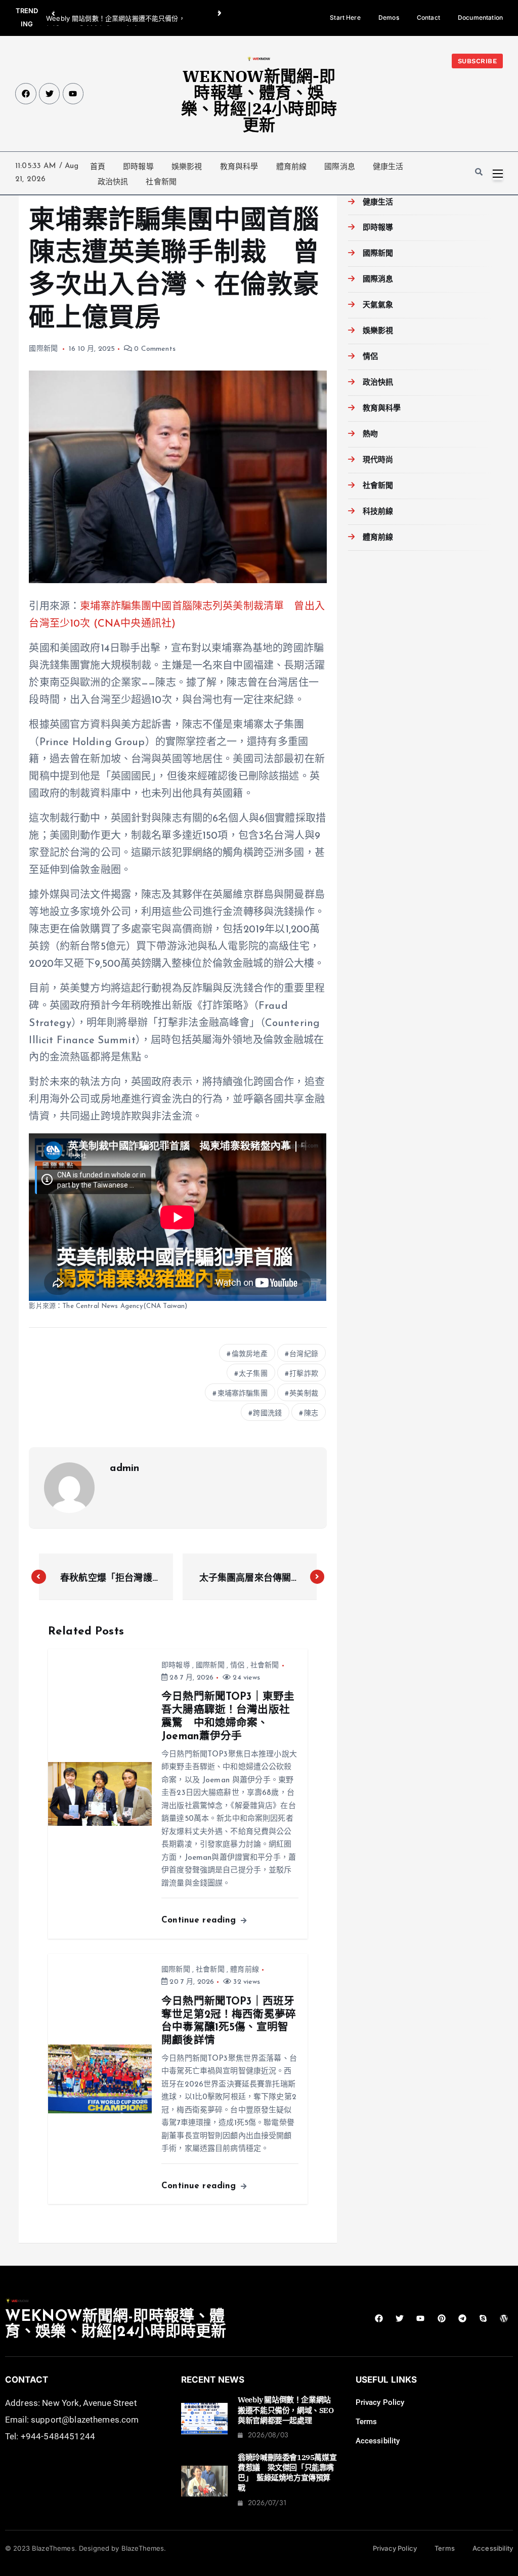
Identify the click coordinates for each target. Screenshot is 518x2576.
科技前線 (378, 512)
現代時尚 (378, 460)
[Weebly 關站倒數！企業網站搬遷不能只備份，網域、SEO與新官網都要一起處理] (205, 2419)
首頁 (98, 167)
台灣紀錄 (304, 1354)
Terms (366, 2422)
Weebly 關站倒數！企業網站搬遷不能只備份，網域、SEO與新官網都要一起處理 (286, 2410)
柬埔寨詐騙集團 (243, 1394)
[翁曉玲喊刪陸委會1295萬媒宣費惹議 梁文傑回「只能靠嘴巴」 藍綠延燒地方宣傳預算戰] (205, 2481)
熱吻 (370, 435)
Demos (389, 17)
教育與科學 (239, 167)
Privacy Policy (380, 2402)
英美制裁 (304, 1394)
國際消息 (340, 167)
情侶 (237, 1666)
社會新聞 (161, 182)
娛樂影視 (187, 167)
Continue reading (200, 1920)
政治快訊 (113, 182)
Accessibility (378, 2441)
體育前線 (292, 167)
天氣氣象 (378, 305)
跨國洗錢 (267, 1414)
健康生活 (388, 167)
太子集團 (253, 1374)
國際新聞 (43, 349)
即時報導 (138, 167)
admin (124, 1468)
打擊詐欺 (304, 1374)
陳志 (311, 1414)
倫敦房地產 (250, 1354)
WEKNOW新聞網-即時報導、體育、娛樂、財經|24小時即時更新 (259, 100)
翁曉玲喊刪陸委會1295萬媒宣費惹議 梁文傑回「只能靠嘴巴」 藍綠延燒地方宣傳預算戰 (287, 2473)
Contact (428, 17)
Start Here (345, 17)
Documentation (480, 17)
